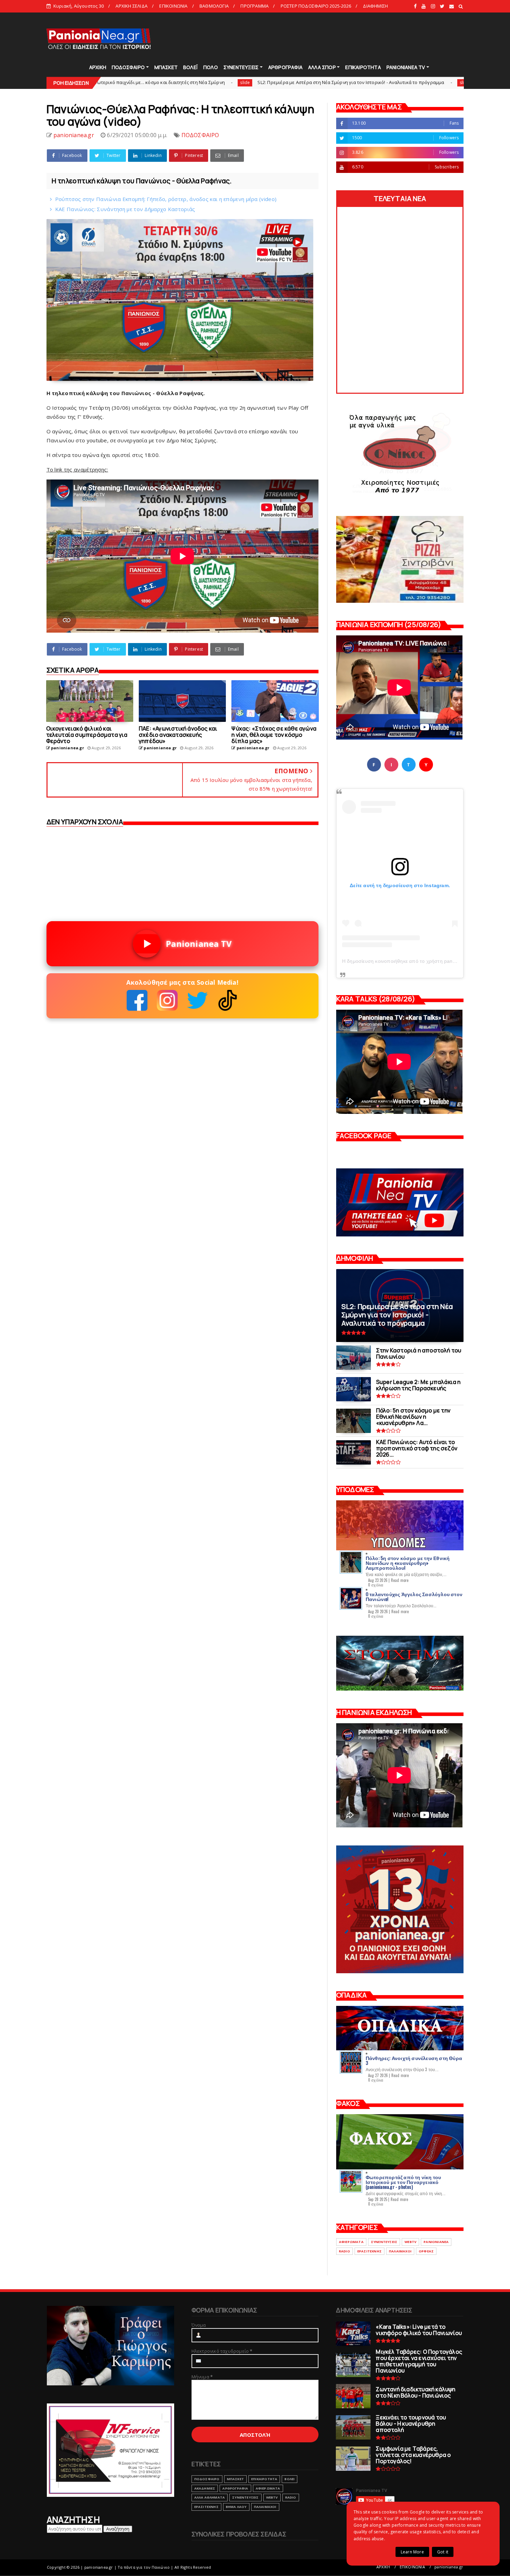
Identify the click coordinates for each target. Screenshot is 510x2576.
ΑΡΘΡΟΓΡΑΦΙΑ (285, 67)
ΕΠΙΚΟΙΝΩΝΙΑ (173, 6)
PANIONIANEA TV (406, 67)
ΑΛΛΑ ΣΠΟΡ (322, 67)
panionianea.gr (449, 2567)
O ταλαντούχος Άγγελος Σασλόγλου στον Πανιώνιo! (414, 1596)
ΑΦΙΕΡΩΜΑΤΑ (351, 2242)
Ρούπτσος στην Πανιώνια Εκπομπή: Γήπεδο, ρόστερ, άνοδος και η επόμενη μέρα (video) (166, 199)
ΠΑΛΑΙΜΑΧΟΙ (400, 2251)
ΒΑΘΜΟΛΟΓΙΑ (214, 6)
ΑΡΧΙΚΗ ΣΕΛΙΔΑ (131, 6)
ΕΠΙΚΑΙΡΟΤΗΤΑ (363, 67)
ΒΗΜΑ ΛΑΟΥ (236, 2507)
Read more (400, 1580)
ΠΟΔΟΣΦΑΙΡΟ (128, 67)
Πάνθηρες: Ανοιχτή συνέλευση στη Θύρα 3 (414, 2060)
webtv (410, 2242)
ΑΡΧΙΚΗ (98, 67)
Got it (443, 2552)
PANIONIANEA (436, 2242)
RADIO (345, 2251)
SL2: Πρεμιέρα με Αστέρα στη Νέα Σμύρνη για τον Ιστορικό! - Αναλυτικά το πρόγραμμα (216, 82)
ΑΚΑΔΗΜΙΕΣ (205, 2488)
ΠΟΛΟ (211, 67)
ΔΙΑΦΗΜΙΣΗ (375, 6)
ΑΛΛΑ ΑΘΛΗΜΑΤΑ (210, 2497)
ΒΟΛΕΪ (190, 67)
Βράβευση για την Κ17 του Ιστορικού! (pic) (388, 82)
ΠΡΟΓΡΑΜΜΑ (254, 6)
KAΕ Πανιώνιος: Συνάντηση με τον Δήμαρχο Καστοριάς (125, 209)
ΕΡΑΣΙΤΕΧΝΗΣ (369, 2251)
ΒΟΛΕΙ (290, 2479)
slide (110, 82)
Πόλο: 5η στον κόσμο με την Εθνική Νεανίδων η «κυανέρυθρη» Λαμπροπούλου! (408, 1563)
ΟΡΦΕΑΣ (426, 2251)
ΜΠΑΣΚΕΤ (166, 67)
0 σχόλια (376, 1585)
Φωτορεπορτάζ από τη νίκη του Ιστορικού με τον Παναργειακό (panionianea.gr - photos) (403, 2182)
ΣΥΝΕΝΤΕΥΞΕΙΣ (241, 67)
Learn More (412, 2552)
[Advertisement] (338, 38)
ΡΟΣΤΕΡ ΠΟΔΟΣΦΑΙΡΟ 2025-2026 (316, 6)
